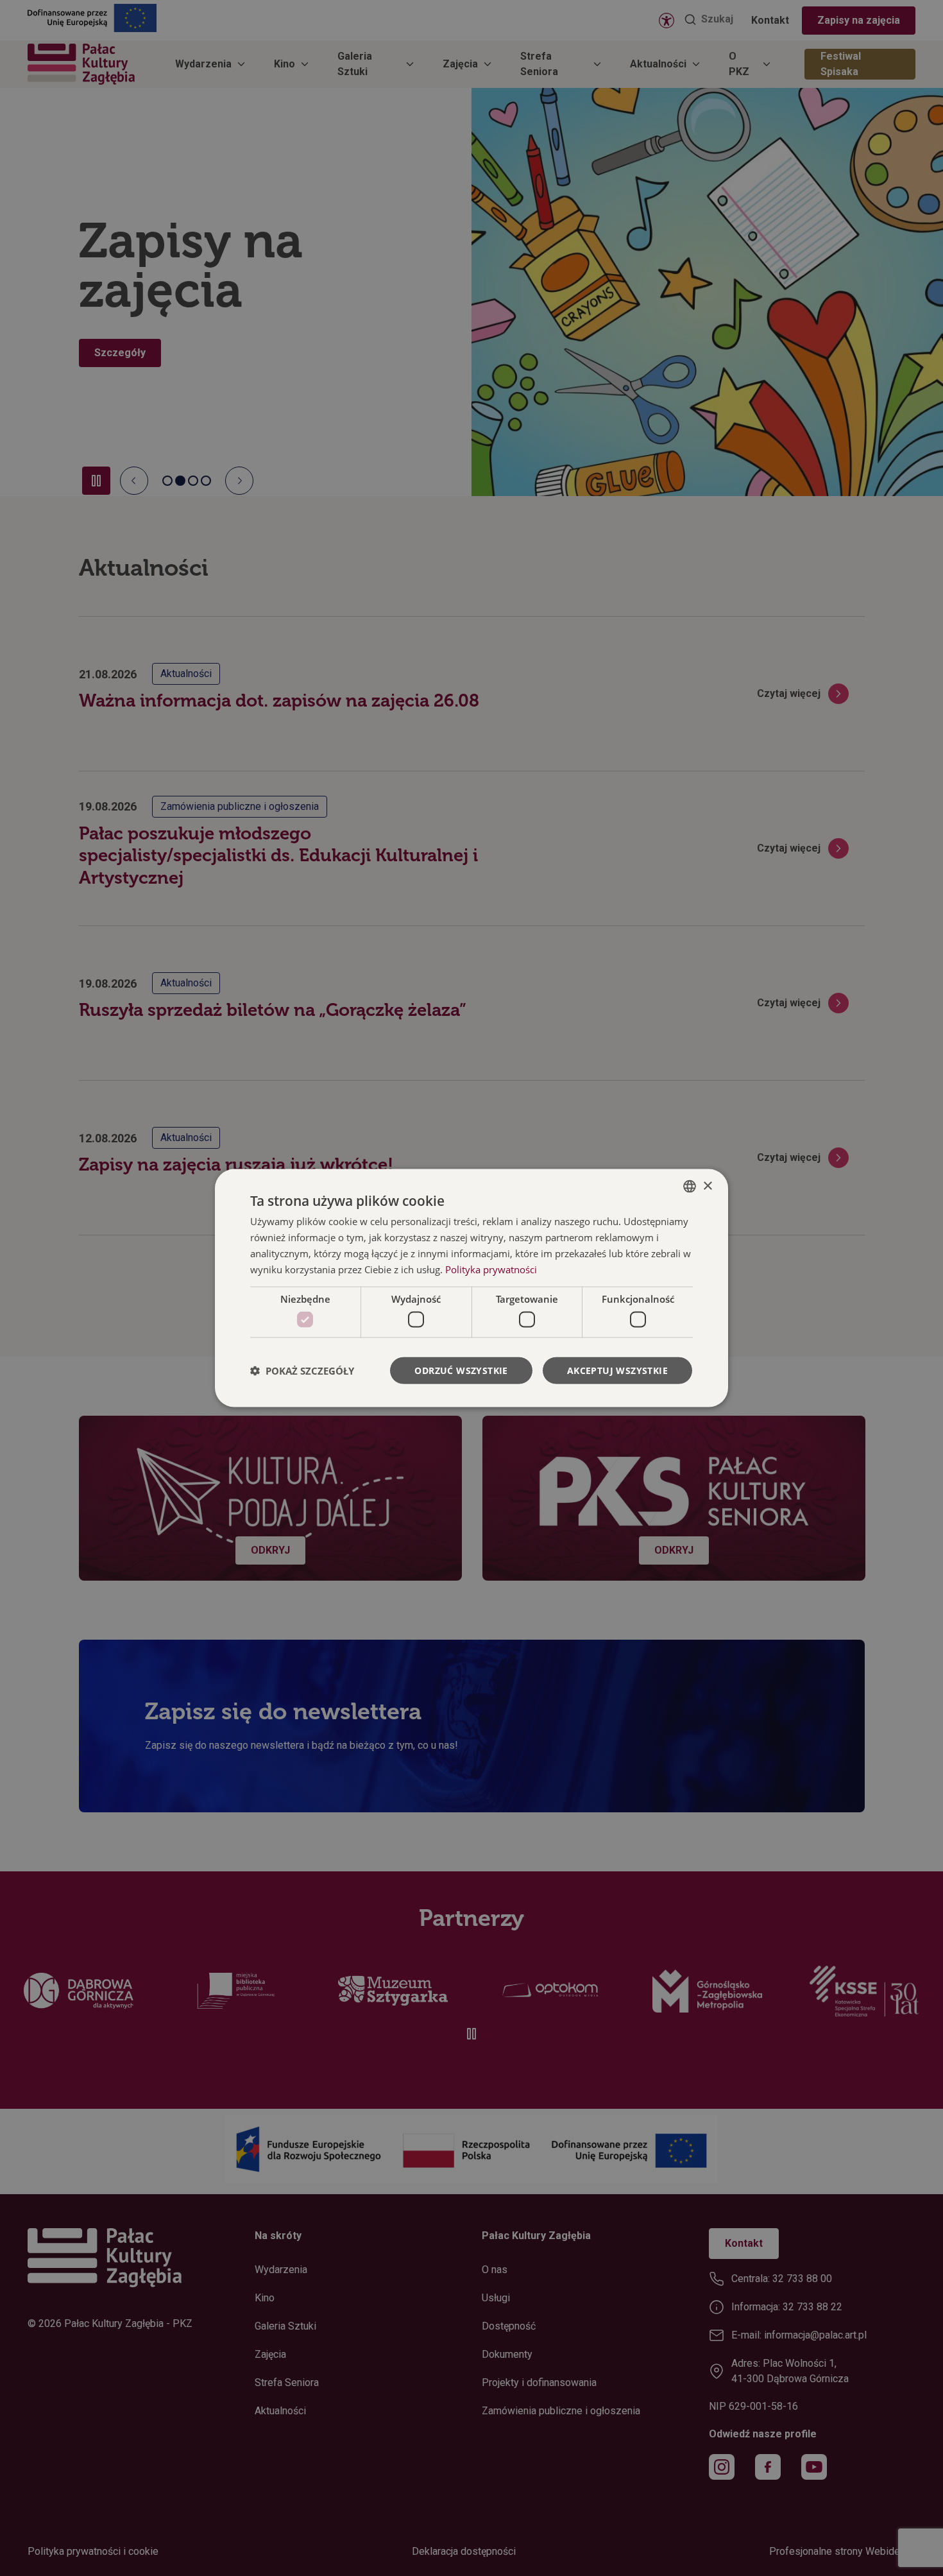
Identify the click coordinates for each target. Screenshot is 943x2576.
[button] (302, 1370)
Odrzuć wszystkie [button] (461, 1370)
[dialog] (471, 1288)
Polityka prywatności (491, 1269)
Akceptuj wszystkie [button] (617, 1370)
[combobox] (690, 1187)
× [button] (707, 1186)
